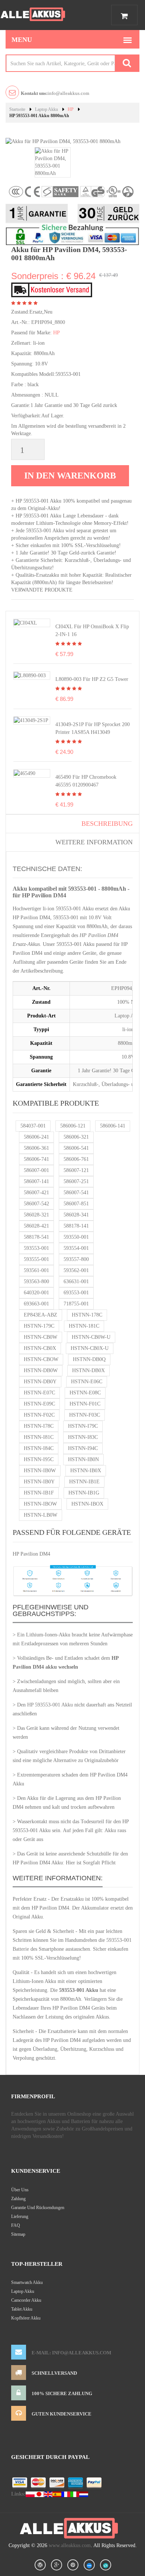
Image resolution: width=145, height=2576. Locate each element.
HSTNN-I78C (39, 1426)
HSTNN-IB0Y (39, 1482)
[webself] (106, 2565)
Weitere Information (94, 842)
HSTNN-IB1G (84, 1493)
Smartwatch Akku (27, 2282)
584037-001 (33, 1126)
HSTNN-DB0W (41, 1370)
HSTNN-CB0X (40, 1348)
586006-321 (76, 1137)
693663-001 (36, 1304)
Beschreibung (107, 824)
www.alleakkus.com (70, 2545)
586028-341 (76, 1215)
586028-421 (36, 1226)
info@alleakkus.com (55, 93)
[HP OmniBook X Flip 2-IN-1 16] (25, 623)
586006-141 (113, 1126)
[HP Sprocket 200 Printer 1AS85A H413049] (31, 720)
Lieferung (20, 2216)
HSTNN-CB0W (41, 1337)
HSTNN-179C (39, 1326)
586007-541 (76, 1193)
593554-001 (76, 1248)
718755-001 (76, 1304)
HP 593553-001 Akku (50, 1705)
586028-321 (36, 1215)
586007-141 (36, 1181)
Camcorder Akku (26, 2300)
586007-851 (76, 1204)
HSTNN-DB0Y (40, 1382)
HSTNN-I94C (83, 1448)
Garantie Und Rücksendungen (38, 2208)
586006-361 (36, 1148)
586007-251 (76, 1181)
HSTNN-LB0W (41, 1515)
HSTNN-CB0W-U (91, 1337)
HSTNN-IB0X (86, 1471)
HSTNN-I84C (39, 1448)
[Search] (127, 63)
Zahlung (18, 2199)
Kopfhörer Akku (26, 2318)
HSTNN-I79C (83, 1426)
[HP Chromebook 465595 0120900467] (25, 773)
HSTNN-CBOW (41, 1359)
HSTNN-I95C (39, 1459)
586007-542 (36, 1204)
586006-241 (36, 1137)
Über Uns (20, 2190)
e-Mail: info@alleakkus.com (71, 2353)
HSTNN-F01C (85, 1404)
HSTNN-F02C (39, 1415)
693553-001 (76, 1293)
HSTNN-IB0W (40, 1471)
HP (71, 109)
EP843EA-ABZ (41, 1315)
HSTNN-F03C (85, 1415)
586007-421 (36, 1193)
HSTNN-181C (84, 1326)
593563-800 (36, 1282)
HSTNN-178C (87, 1315)
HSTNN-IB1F (39, 1493)
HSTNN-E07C (39, 1393)
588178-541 (36, 1237)
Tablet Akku (22, 2309)
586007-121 (76, 1170)
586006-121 (73, 1126)
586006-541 (76, 1148)
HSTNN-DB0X (88, 1370)
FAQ (16, 2225)
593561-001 (36, 1270)
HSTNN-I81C (39, 1437)
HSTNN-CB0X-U (90, 1348)
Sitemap (18, 2234)
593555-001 (36, 1259)
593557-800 (76, 1259)
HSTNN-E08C (85, 1393)
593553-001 (36, 1248)
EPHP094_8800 (48, 322)
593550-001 (76, 1237)
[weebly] (89, 2565)
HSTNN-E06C (87, 1382)
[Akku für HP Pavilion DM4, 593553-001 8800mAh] (53, 162)
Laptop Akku (46, 109)
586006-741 (36, 1159)
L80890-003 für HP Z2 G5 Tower (92, 679)
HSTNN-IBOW (40, 1504)
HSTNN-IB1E (84, 1482)
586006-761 (76, 1159)
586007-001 (36, 1170)
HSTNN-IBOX (87, 1504)
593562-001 (76, 1270)
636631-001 (76, 1282)
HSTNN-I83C (83, 1437)
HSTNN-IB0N (83, 1459)
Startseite (17, 109)
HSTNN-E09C (39, 1404)
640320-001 (36, 1293)
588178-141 (76, 1226)
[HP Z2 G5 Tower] (30, 675)
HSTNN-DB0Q (89, 1359)
